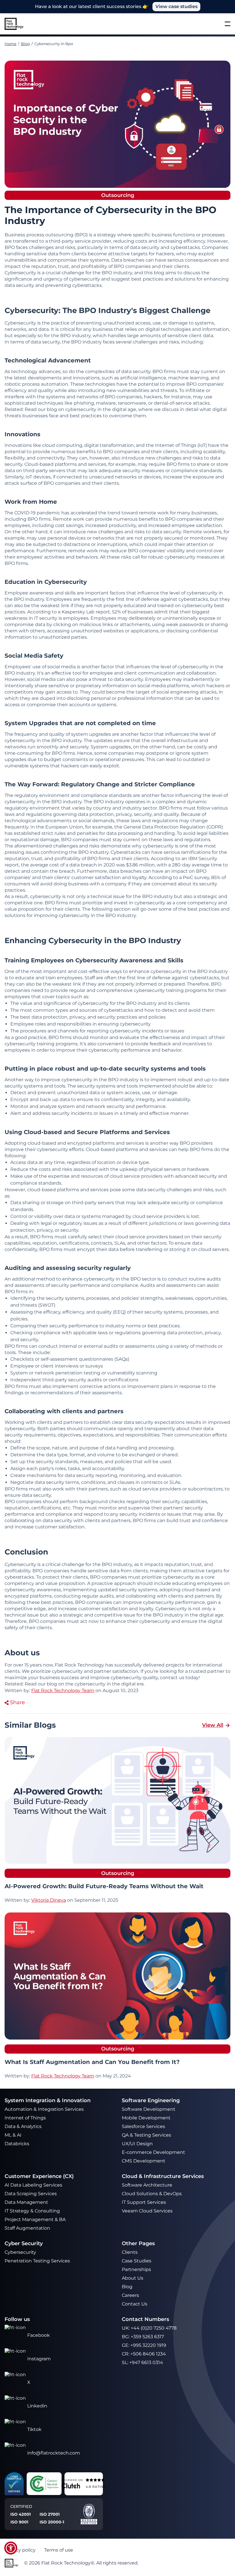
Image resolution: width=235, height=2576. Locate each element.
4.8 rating (96, 2486)
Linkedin (37, 2406)
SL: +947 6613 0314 (142, 2362)
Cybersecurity (20, 2252)
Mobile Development (146, 2118)
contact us (172, 1678)
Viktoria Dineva (49, 1900)
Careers (130, 2295)
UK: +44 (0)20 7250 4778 (149, 2328)
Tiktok (34, 2429)
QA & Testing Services (147, 2135)
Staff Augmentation (27, 2228)
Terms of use (59, 2550)
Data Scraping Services (31, 2194)
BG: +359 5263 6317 (143, 2337)
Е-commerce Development (153, 2152)
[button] (11, 2548)
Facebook (39, 2335)
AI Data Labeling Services (33, 2185)
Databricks (17, 2144)
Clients (130, 2252)
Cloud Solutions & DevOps (152, 2194)
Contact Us (135, 2304)
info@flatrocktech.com (54, 2453)
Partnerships (136, 2269)
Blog (25, 44)
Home (10, 44)
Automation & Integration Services (45, 2109)
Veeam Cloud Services (147, 2211)
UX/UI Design (138, 2144)
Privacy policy (20, 2550)
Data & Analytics (24, 2126)
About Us (133, 2278)
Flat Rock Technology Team (63, 2076)
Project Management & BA (35, 2219)
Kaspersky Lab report (86, 612)
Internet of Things (26, 2118)
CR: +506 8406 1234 (144, 2354)
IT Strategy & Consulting (33, 2211)
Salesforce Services (143, 2126)
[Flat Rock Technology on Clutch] (70, 2486)
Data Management (26, 2202)
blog (52, 1684)
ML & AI (14, 2135)
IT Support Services (144, 2202)
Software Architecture (147, 2185)
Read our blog (41, 409)
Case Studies (137, 2261)
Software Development (149, 2109)
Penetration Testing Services (37, 2261)
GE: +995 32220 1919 (144, 2345)
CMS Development (144, 2161)
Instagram (39, 2359)
